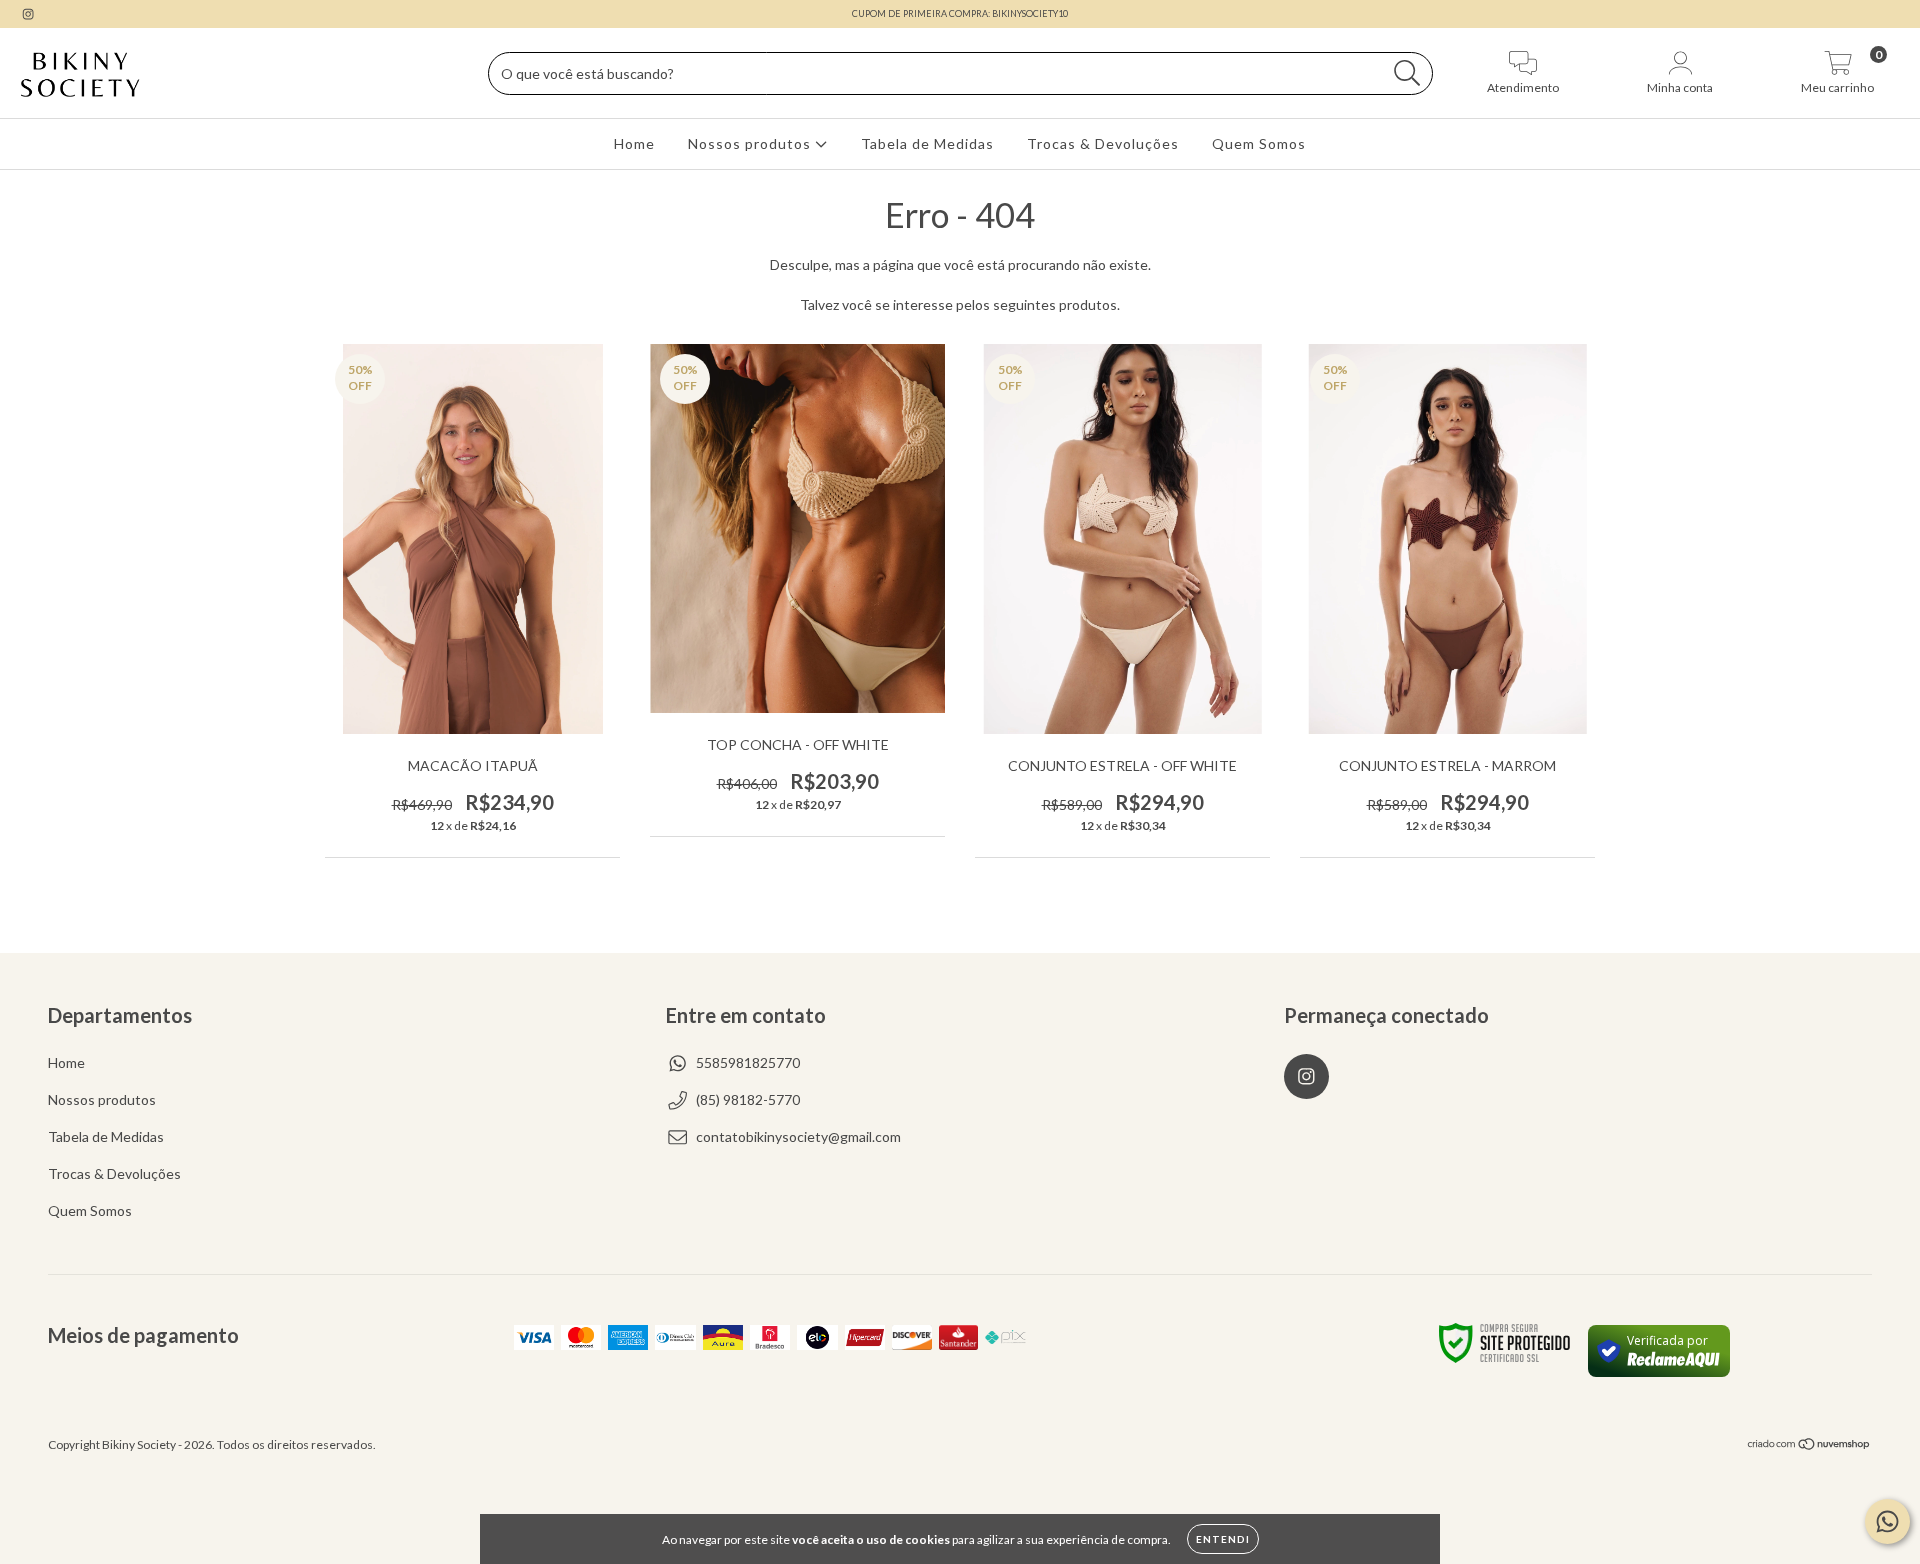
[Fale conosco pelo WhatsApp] (1887, 1521)
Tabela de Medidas (927, 143)
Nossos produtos (751, 143)
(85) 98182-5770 (748, 1099)
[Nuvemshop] (1809, 1446)
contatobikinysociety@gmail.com (798, 1136)
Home (634, 143)
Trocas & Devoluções (1103, 143)
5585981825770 (748, 1062)
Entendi (1223, 1539)
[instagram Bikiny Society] (28, 13)
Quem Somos (1259, 143)
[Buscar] (1407, 73)
